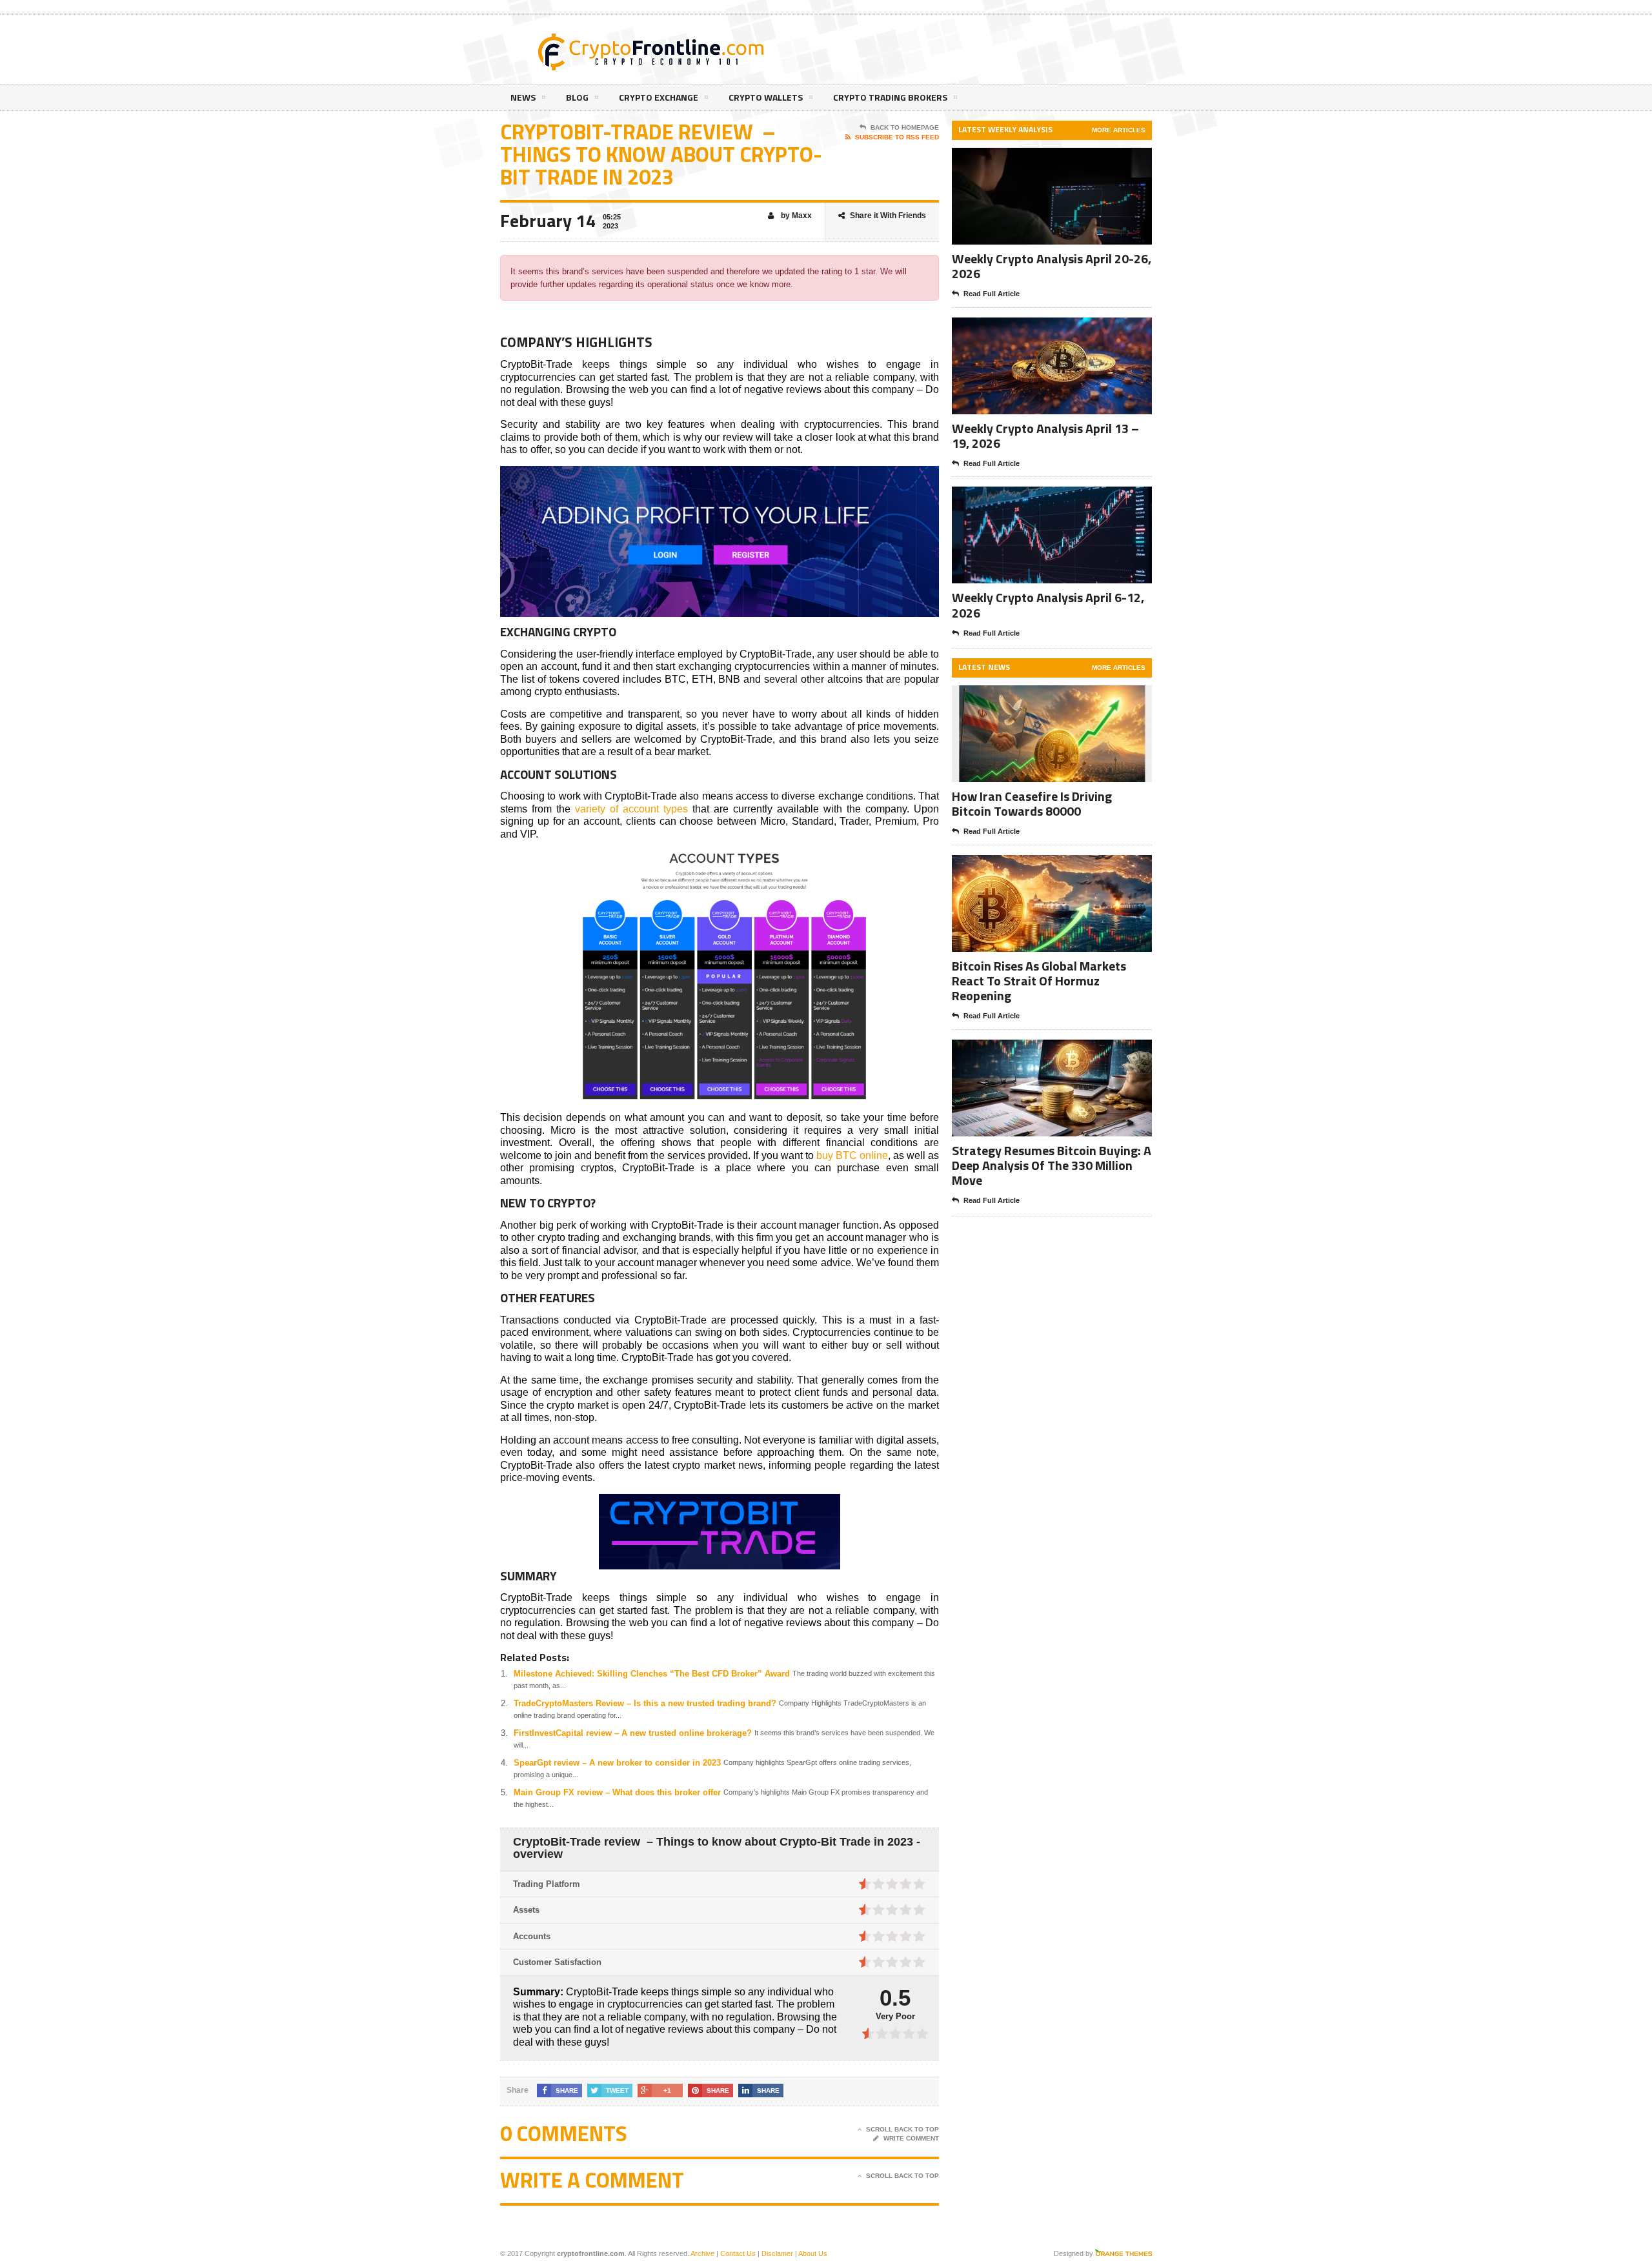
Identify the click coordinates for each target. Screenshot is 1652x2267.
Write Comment (911, 2138)
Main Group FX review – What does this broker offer (617, 1792)
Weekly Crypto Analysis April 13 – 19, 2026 (1045, 436)
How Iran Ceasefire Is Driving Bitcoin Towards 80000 (1032, 803)
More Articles (1119, 130)
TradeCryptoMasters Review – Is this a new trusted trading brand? (645, 1703)
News (523, 97)
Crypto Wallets (766, 97)
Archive (702, 2253)
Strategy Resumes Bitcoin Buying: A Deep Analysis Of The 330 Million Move (1052, 1165)
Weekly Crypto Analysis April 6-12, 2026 (1048, 605)
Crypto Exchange (659, 97)
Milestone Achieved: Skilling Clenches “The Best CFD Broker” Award (652, 1674)
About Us (813, 2253)
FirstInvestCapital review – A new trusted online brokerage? (633, 1733)
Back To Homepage (905, 127)
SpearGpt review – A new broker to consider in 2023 (617, 1763)
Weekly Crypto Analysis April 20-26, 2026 (1052, 266)
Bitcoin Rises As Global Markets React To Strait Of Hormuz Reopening (1039, 981)
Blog (577, 97)
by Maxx (795, 216)
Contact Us (738, 2253)
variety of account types (631, 809)
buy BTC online (852, 1155)
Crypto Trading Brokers (890, 97)
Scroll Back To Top (902, 2129)
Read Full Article (992, 294)
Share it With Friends (888, 216)
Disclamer (777, 2253)
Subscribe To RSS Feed (897, 137)
